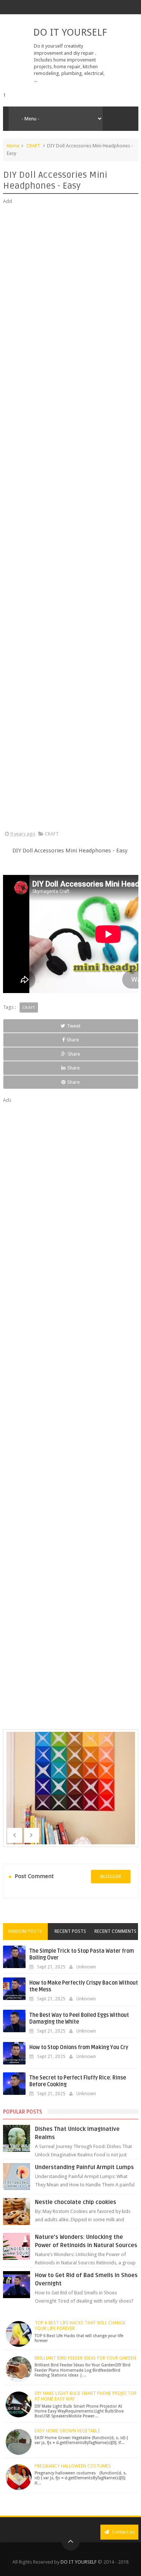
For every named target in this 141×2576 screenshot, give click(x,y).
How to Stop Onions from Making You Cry (79, 2047)
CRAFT (33, 146)
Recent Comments (115, 1931)
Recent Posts (70, 1931)
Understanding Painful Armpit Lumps (84, 2167)
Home (13, 146)
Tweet (74, 1026)
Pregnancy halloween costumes (73, 2466)
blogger (111, 1876)
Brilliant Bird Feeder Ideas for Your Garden (85, 2358)
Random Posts (25, 1931)
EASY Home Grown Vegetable (67, 2431)
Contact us (123, 2532)
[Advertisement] (71, 518)
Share (73, 1040)
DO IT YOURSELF (70, 32)
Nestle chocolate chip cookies (76, 2202)
